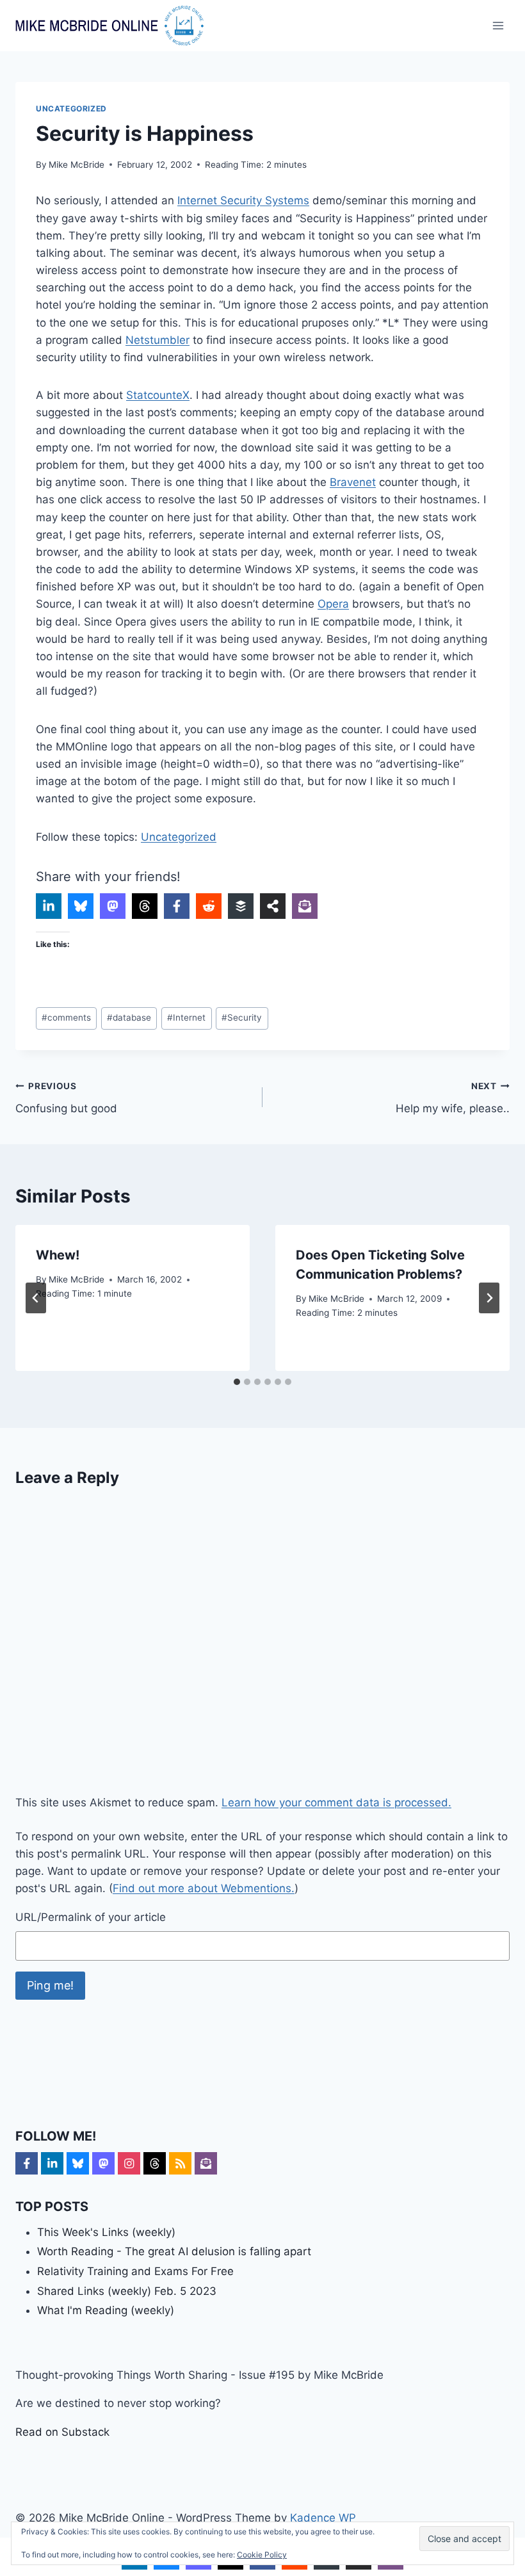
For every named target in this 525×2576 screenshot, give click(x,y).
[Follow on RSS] (180, 2163)
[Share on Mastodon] (113, 906)
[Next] (489, 1298)
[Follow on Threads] (155, 2163)
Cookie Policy (262, 2555)
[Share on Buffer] (241, 906)
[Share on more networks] (273, 906)
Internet (186, 1017)
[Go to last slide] (36, 1298)
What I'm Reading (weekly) (106, 2310)
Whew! (58, 1255)
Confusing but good (66, 1098)
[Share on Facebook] (177, 906)
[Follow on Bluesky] (78, 2163)
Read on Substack (62, 2432)
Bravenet (353, 482)
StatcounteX (158, 395)
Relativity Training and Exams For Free (135, 2271)
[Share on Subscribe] (305, 906)
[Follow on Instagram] (129, 2163)
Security (242, 1017)
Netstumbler (157, 340)
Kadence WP (323, 2518)
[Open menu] (498, 25)
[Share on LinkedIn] (49, 906)
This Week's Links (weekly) (106, 2232)
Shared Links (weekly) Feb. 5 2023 (127, 2291)
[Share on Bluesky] (81, 906)
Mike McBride (77, 165)
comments (66, 1017)
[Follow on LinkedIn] (52, 2163)
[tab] (237, 1382)
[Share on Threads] (145, 906)
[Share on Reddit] (209, 906)
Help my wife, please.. (453, 1098)
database (129, 1017)
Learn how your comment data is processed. (336, 1802)
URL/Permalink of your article (91, 1917)
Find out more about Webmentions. (204, 1888)
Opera (333, 604)
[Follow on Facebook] (27, 2163)
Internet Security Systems (243, 200)
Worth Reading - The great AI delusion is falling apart (174, 2251)
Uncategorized (71, 109)
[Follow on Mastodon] (103, 2163)
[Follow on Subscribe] (206, 2163)
